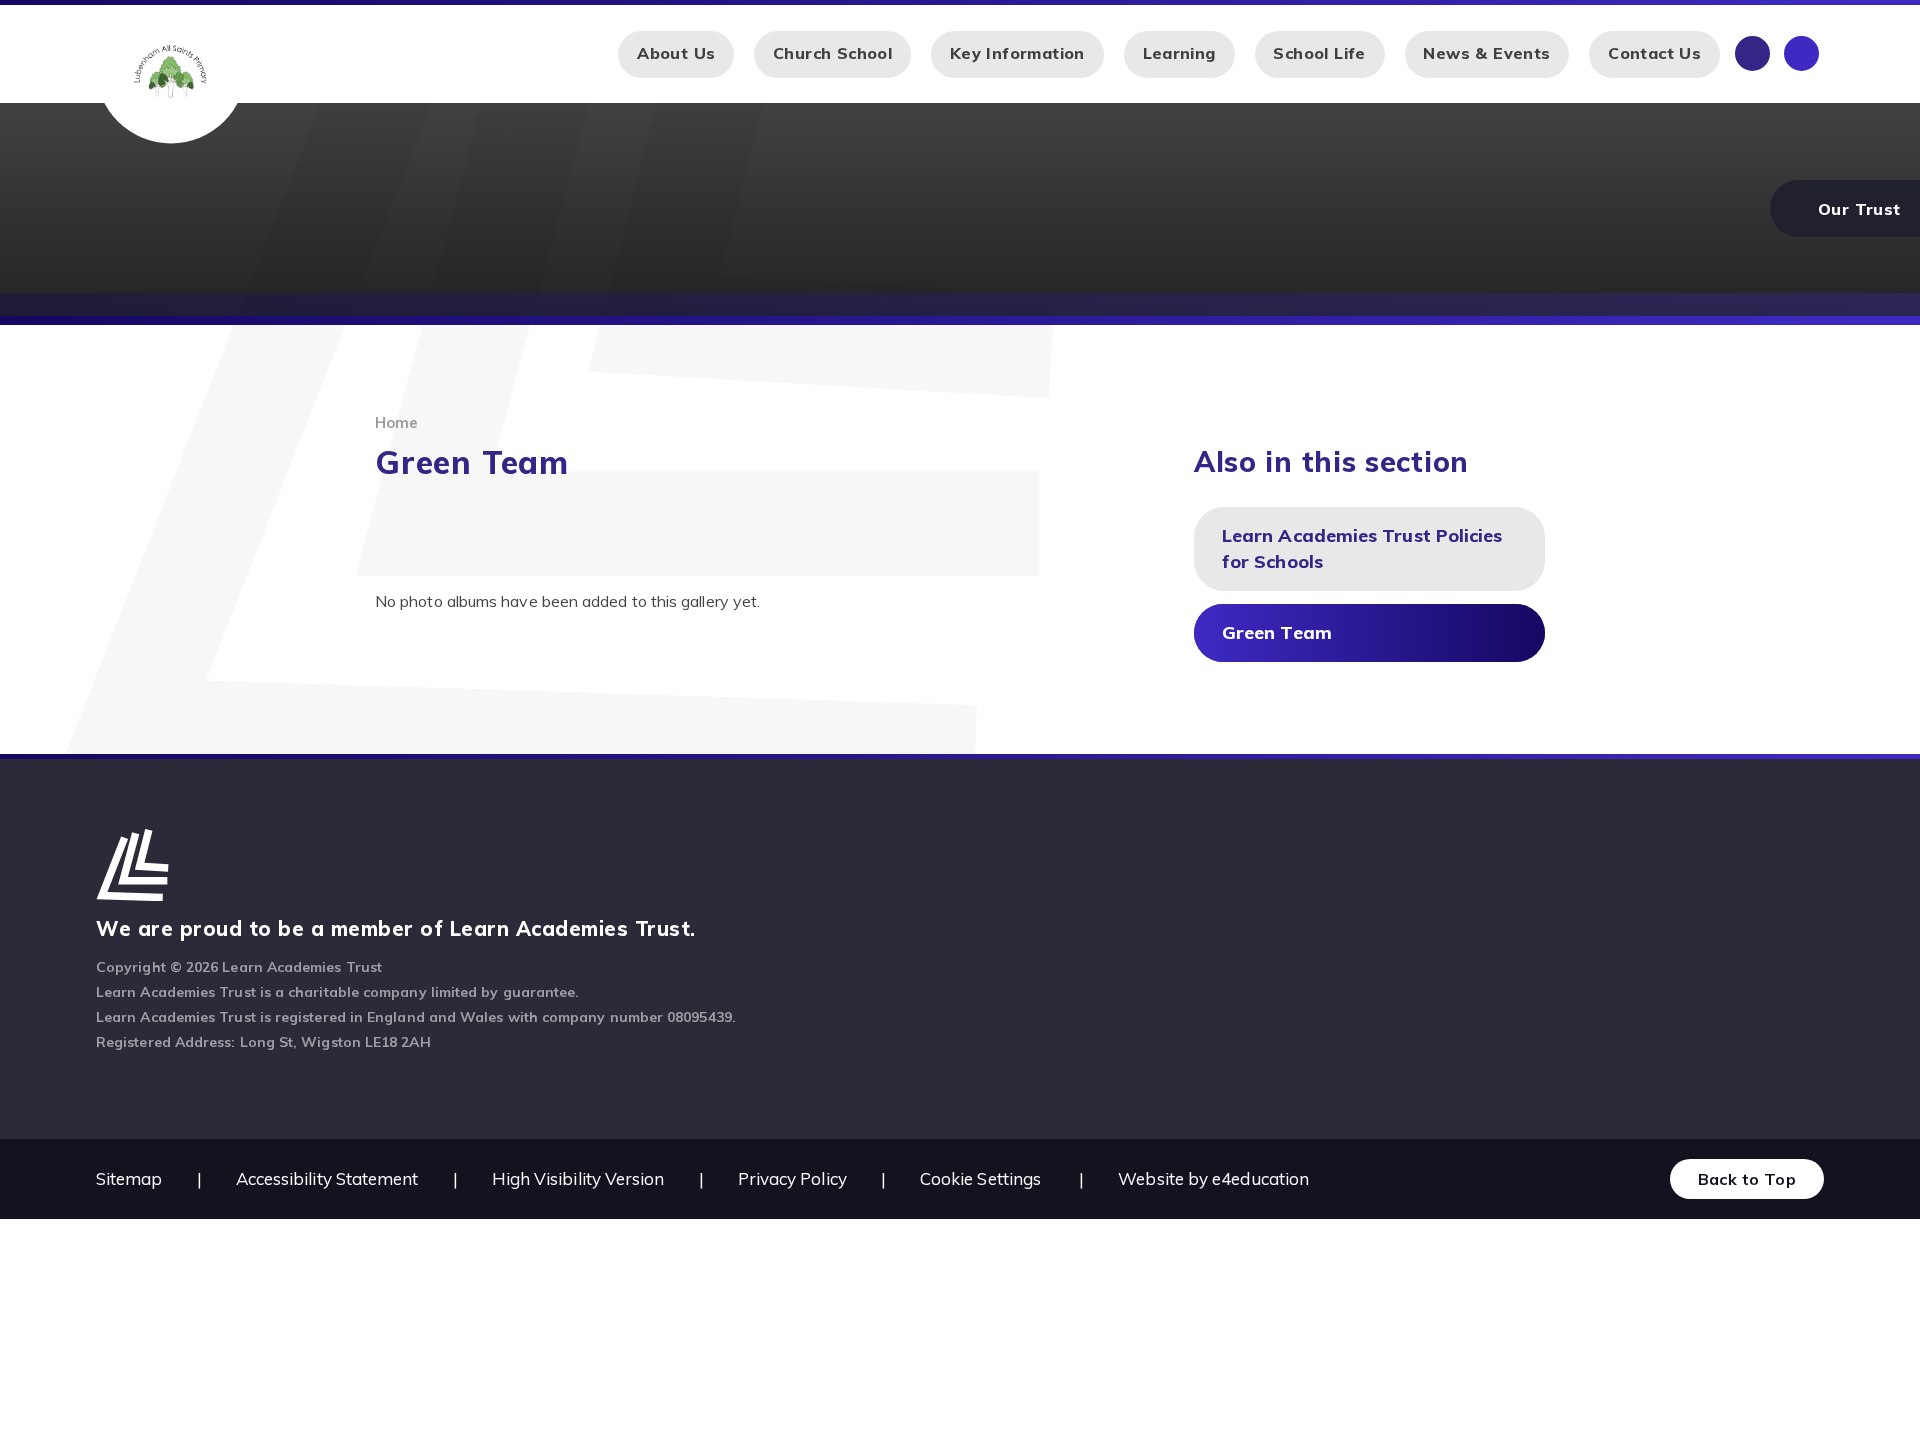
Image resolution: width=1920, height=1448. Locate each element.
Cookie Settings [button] (980, 1178)
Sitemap (129, 1178)
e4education (1260, 1178)
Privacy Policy (792, 1178)
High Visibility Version (578, 1178)
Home (396, 422)
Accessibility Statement (327, 1178)
